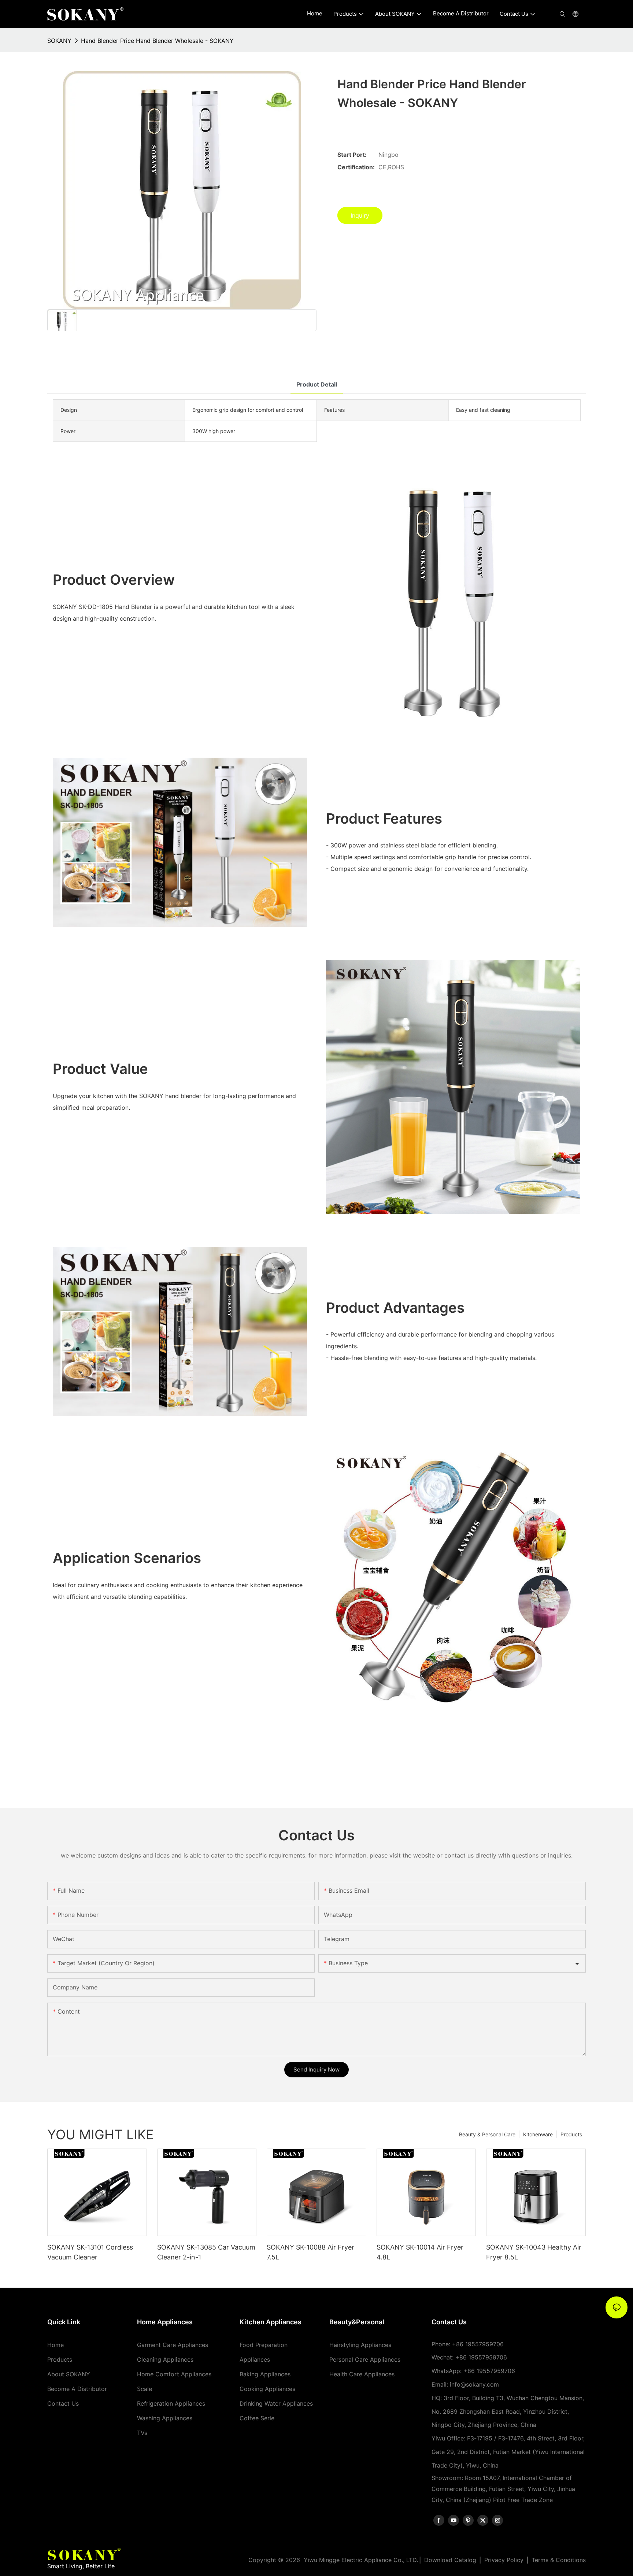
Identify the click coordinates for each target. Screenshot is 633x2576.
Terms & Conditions (559, 2560)
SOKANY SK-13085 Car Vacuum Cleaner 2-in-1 (206, 2252)
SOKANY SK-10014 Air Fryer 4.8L (420, 2252)
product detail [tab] (317, 384)
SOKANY (59, 41)
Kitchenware (538, 2134)
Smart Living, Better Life (81, 2566)
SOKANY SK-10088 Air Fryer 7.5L (310, 2252)
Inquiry (360, 215)
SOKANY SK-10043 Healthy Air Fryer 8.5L (534, 2252)
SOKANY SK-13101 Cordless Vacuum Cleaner (90, 2252)
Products (571, 2134)
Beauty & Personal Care (487, 2134)
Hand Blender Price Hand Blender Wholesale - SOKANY (157, 41)
